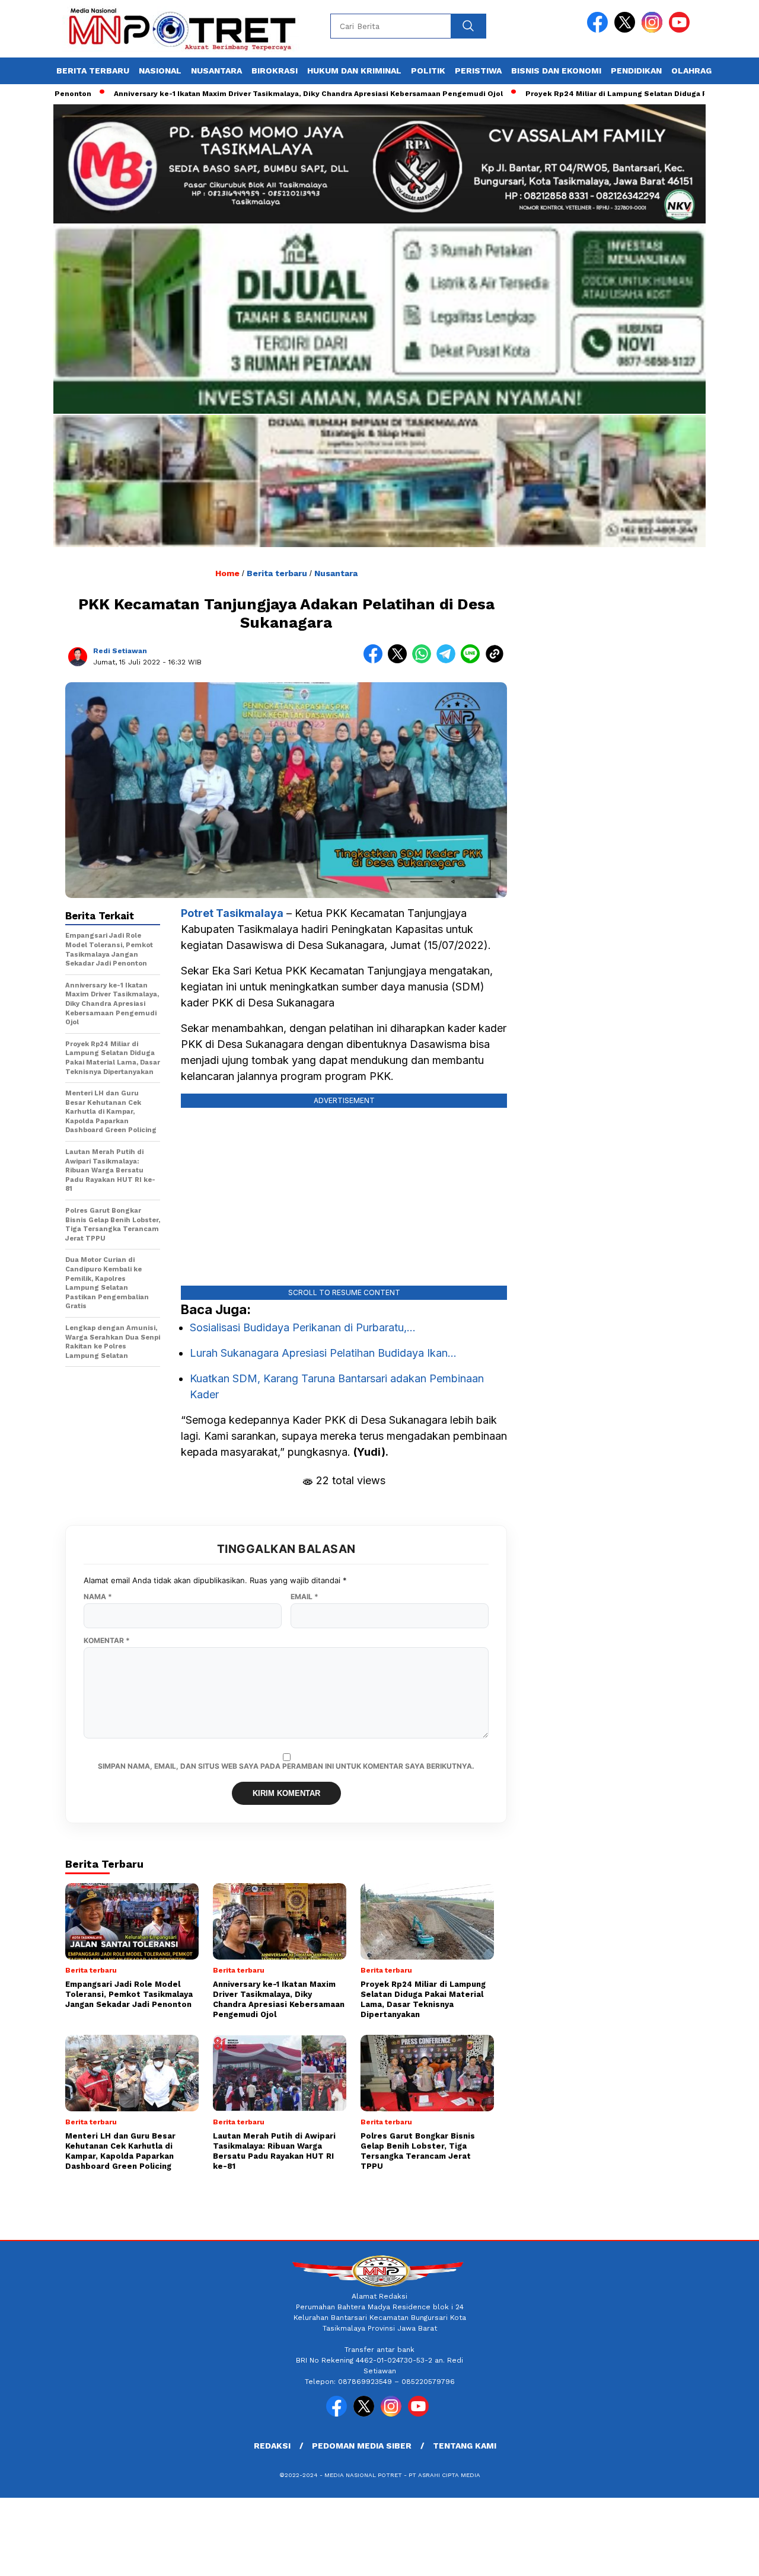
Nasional (160, 71)
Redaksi (272, 2446)
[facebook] (599, 30)
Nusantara (216, 71)
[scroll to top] (727, 2558)
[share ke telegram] (449, 661)
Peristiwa (478, 71)
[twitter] (627, 30)
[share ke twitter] (400, 661)
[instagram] (654, 30)
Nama (98, 1597)
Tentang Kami (465, 2446)
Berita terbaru (93, 71)
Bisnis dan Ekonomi (556, 71)
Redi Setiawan (120, 651)
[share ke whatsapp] (424, 661)
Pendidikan (636, 71)
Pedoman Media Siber (362, 2446)
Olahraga (694, 71)
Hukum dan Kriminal (354, 71)
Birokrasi (275, 71)
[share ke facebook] (376, 661)
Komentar (107, 1641)
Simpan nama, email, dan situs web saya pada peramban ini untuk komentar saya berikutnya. (286, 1766)
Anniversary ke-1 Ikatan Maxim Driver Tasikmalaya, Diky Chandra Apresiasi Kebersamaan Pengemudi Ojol (242, 94)
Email (304, 1597)
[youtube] (681, 30)
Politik (428, 71)
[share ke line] (473, 661)
